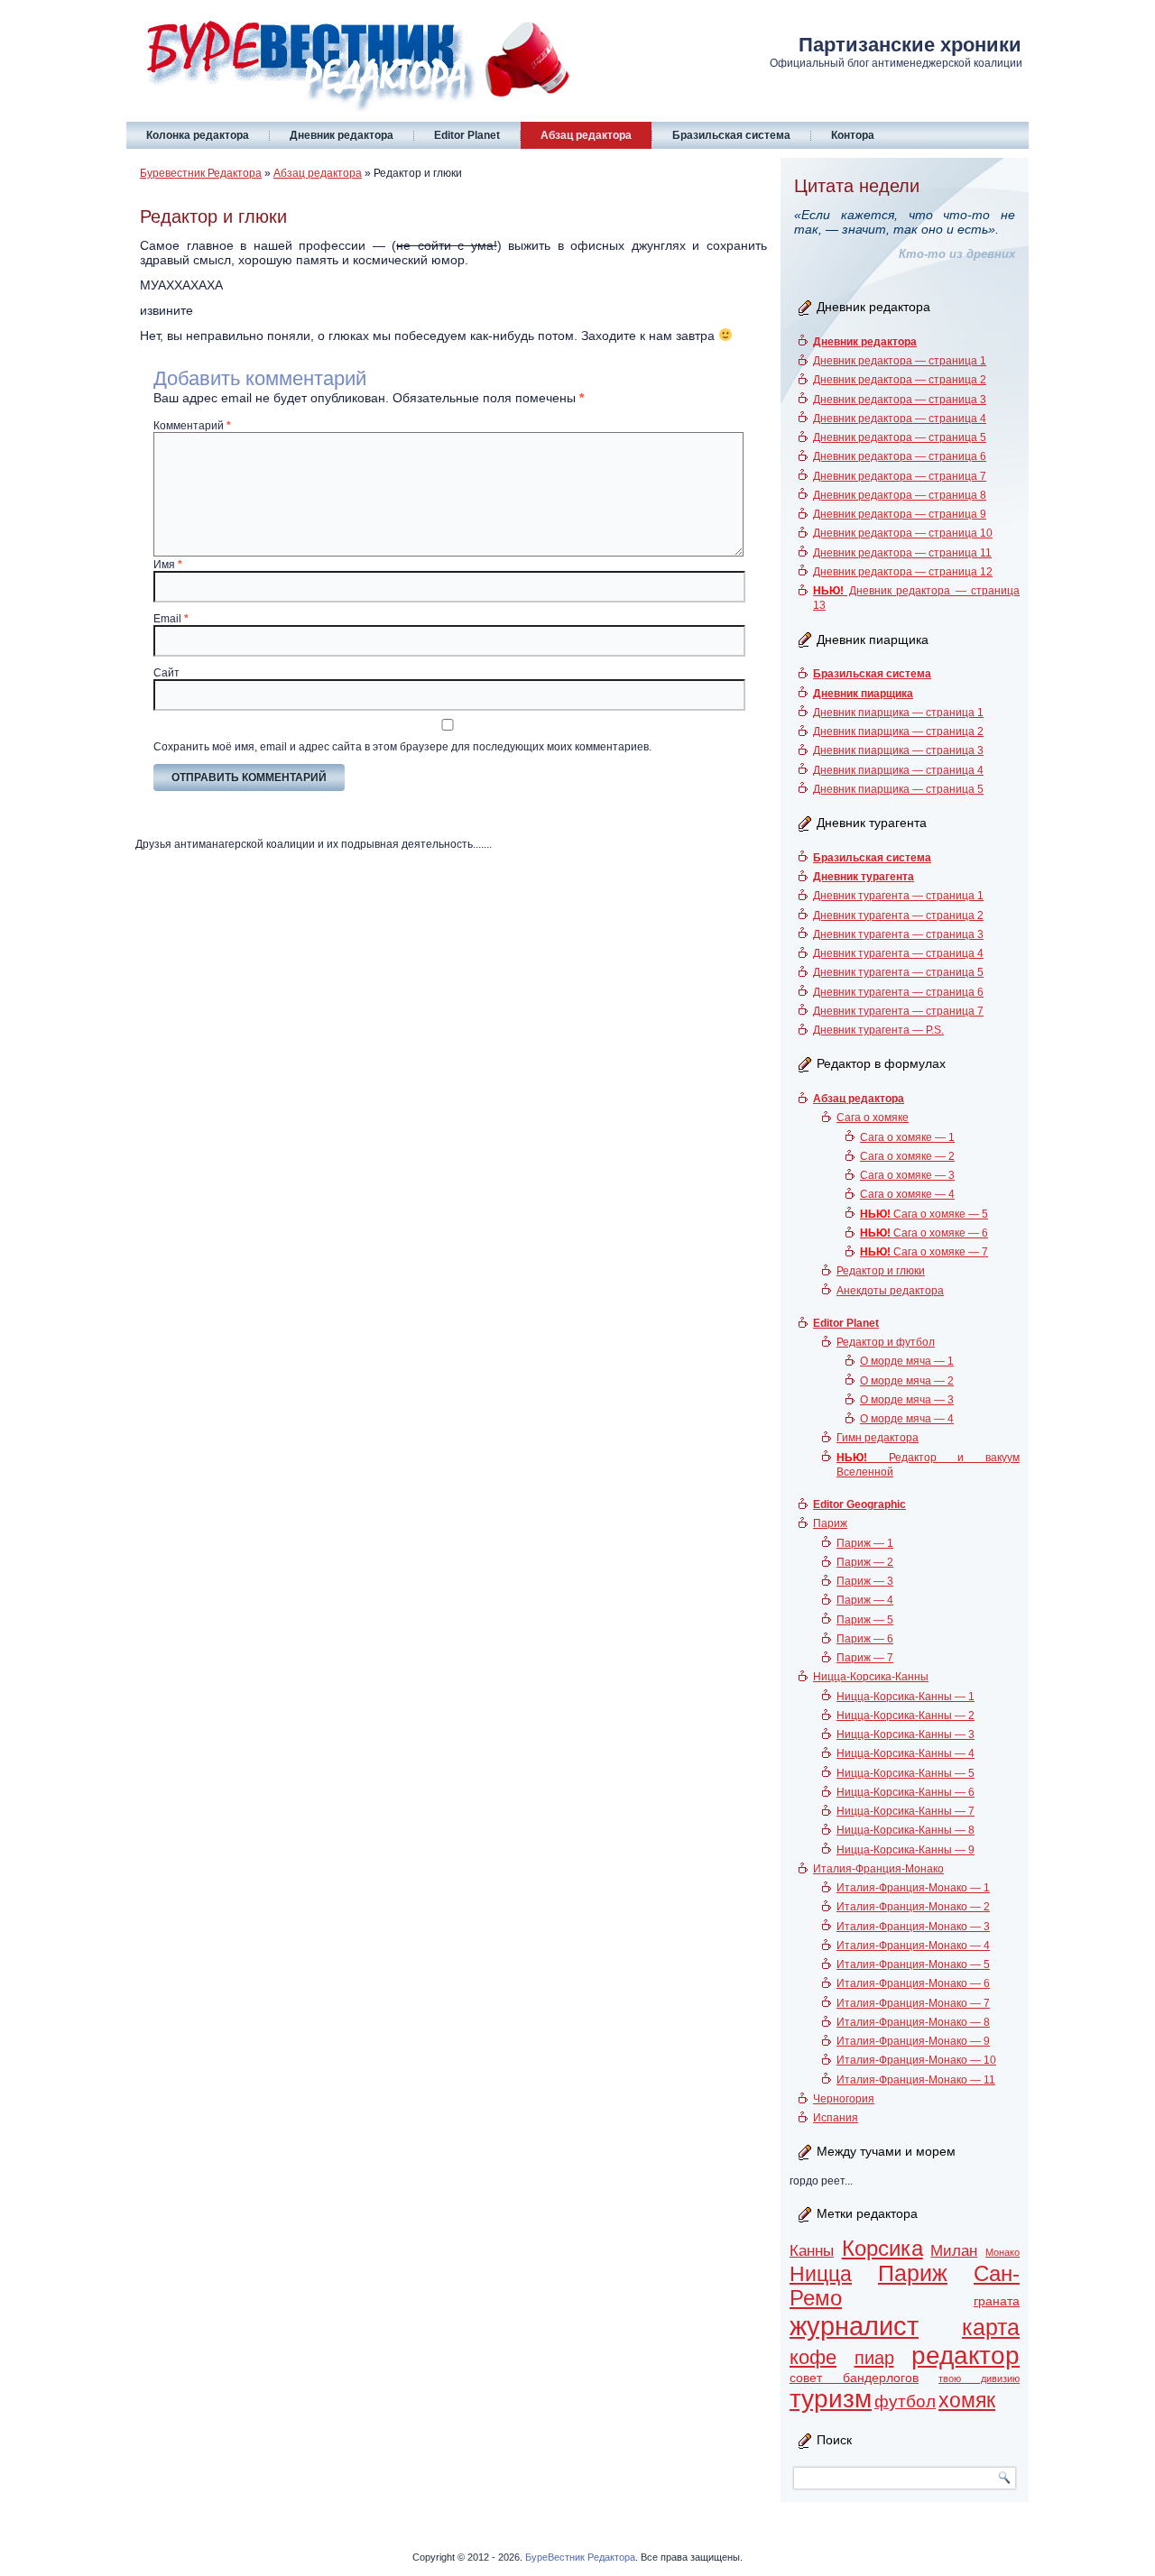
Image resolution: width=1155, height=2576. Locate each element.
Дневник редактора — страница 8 (900, 495)
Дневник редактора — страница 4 (900, 419)
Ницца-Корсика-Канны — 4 (906, 1753)
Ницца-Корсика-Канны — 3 (906, 1734)
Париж (830, 1523)
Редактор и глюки (881, 1271)
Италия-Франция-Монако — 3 (913, 1927)
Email (171, 619)
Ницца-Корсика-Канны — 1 (906, 1697)
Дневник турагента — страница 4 (898, 953)
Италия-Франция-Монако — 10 (916, 2060)
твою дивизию (979, 2378)
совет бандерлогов (854, 2378)
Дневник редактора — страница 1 (900, 361)
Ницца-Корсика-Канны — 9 (906, 1850)
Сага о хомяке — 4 (907, 1194)
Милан (954, 2251)
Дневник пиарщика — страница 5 (898, 789)
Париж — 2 (865, 1562)
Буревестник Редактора (201, 173)
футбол (905, 2401)
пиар (874, 2358)
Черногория (844, 2099)
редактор (966, 2355)
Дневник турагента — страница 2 (898, 915)
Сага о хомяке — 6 (924, 1233)
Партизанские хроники (910, 45)
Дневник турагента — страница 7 (898, 1011)
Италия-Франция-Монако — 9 (913, 2041)
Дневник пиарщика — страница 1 (898, 713)
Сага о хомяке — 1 (907, 1137)
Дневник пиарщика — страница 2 (898, 731)
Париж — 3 (865, 1581)
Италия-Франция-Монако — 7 (913, 2003)
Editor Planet (467, 135)
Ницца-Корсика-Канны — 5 (906, 1773)
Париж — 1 (865, 1543)
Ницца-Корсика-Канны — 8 (906, 1830)
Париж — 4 (865, 1600)
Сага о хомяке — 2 (907, 1156)
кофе (813, 2357)
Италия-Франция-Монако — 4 (913, 1946)
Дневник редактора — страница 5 (900, 437)
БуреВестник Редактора (580, 2557)
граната (997, 2301)
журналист (854, 2326)
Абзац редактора (586, 135)
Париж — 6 (865, 1639)
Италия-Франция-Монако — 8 (913, 2022)
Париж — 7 (865, 1658)
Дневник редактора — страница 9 (900, 514)
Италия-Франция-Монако (878, 1869)
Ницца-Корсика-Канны (871, 1677)
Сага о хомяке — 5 (924, 1214)
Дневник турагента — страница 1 (898, 896)
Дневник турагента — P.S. (878, 1030)
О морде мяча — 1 (907, 1361)
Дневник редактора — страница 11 (902, 553)
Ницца (821, 2274)
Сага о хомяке (873, 1118)
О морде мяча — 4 (907, 1419)
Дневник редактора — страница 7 (900, 476)
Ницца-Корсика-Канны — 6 (906, 1792)
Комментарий (192, 426)
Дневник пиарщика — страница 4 (898, 770)
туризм (831, 2399)
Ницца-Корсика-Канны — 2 (906, 1716)
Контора (853, 135)
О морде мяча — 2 (907, 1381)
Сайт (166, 673)
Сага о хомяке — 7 (924, 1252)
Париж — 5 (865, 1620)
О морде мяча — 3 (907, 1400)
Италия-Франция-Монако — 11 (916, 2080)
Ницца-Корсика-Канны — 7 (906, 1811)
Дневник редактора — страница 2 (900, 380)
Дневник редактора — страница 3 (900, 400)
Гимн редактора (878, 1438)
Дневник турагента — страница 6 (898, 992)
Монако (1003, 2252)
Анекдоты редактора (890, 1291)
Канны (812, 2251)
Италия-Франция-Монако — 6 (913, 1983)
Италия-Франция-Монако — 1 (913, 1888)
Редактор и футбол (886, 1342)
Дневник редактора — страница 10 (903, 533)
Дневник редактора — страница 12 (903, 572)
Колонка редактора (198, 135)
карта (991, 2328)
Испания (836, 2118)
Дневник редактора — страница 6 (900, 456)
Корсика (882, 2249)
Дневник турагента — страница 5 (898, 972)
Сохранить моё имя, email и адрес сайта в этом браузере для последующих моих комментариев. (402, 747)
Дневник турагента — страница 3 (898, 934)
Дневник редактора (342, 135)
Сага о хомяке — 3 (907, 1175)
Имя (168, 565)
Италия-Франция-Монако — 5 (913, 1964)
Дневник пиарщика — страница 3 (898, 750)
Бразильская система (731, 135)
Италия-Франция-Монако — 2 (913, 1907)
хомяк (967, 2400)
